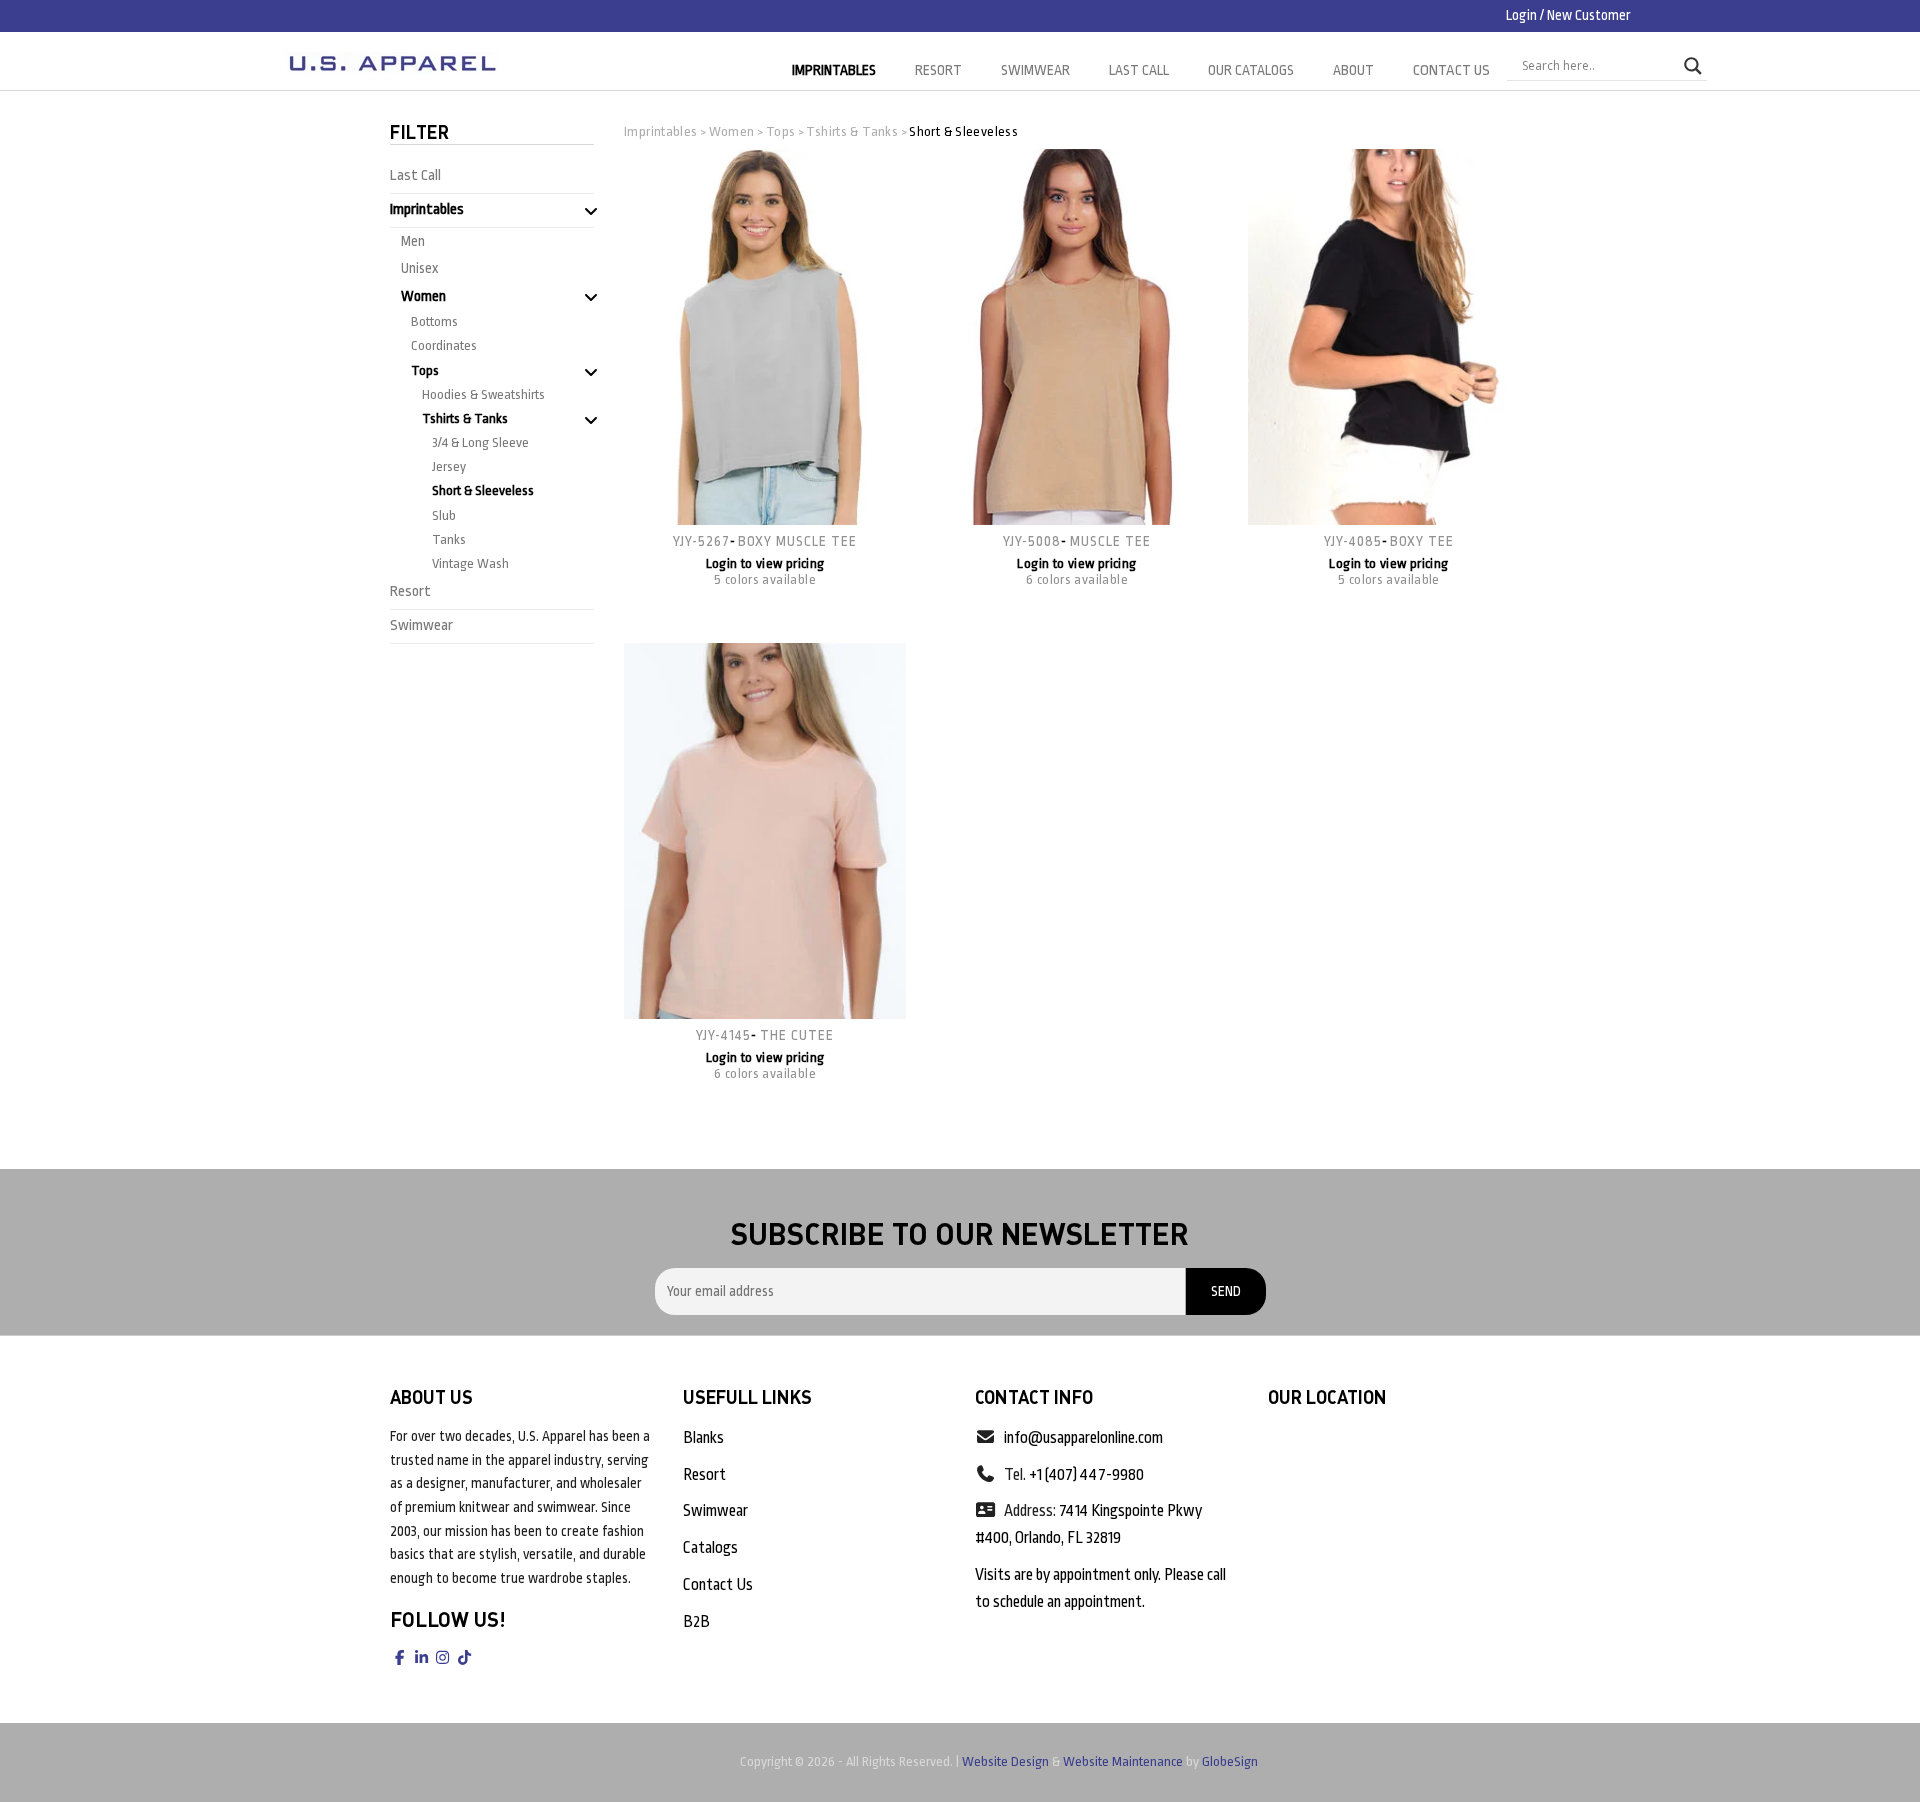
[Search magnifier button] (1693, 66)
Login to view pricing (765, 563)
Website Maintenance (1123, 1761)
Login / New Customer (1568, 15)
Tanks (449, 539)
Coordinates (444, 345)
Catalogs (710, 1548)
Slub (444, 515)
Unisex (419, 268)
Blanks (703, 1438)
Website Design (1005, 1761)
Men (413, 241)
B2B (696, 1622)
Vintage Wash (470, 563)
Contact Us (1451, 70)
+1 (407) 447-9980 (1086, 1475)
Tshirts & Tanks (465, 418)
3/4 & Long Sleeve (480, 442)
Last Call (1139, 70)
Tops (425, 370)
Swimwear (1035, 70)
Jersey (449, 466)
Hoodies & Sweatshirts (483, 394)
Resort (938, 70)
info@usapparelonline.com (1083, 1438)
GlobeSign (1230, 1761)
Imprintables (834, 70)
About (1353, 70)
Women (423, 296)
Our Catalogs (1251, 70)
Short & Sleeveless (483, 490)
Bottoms (434, 321)
